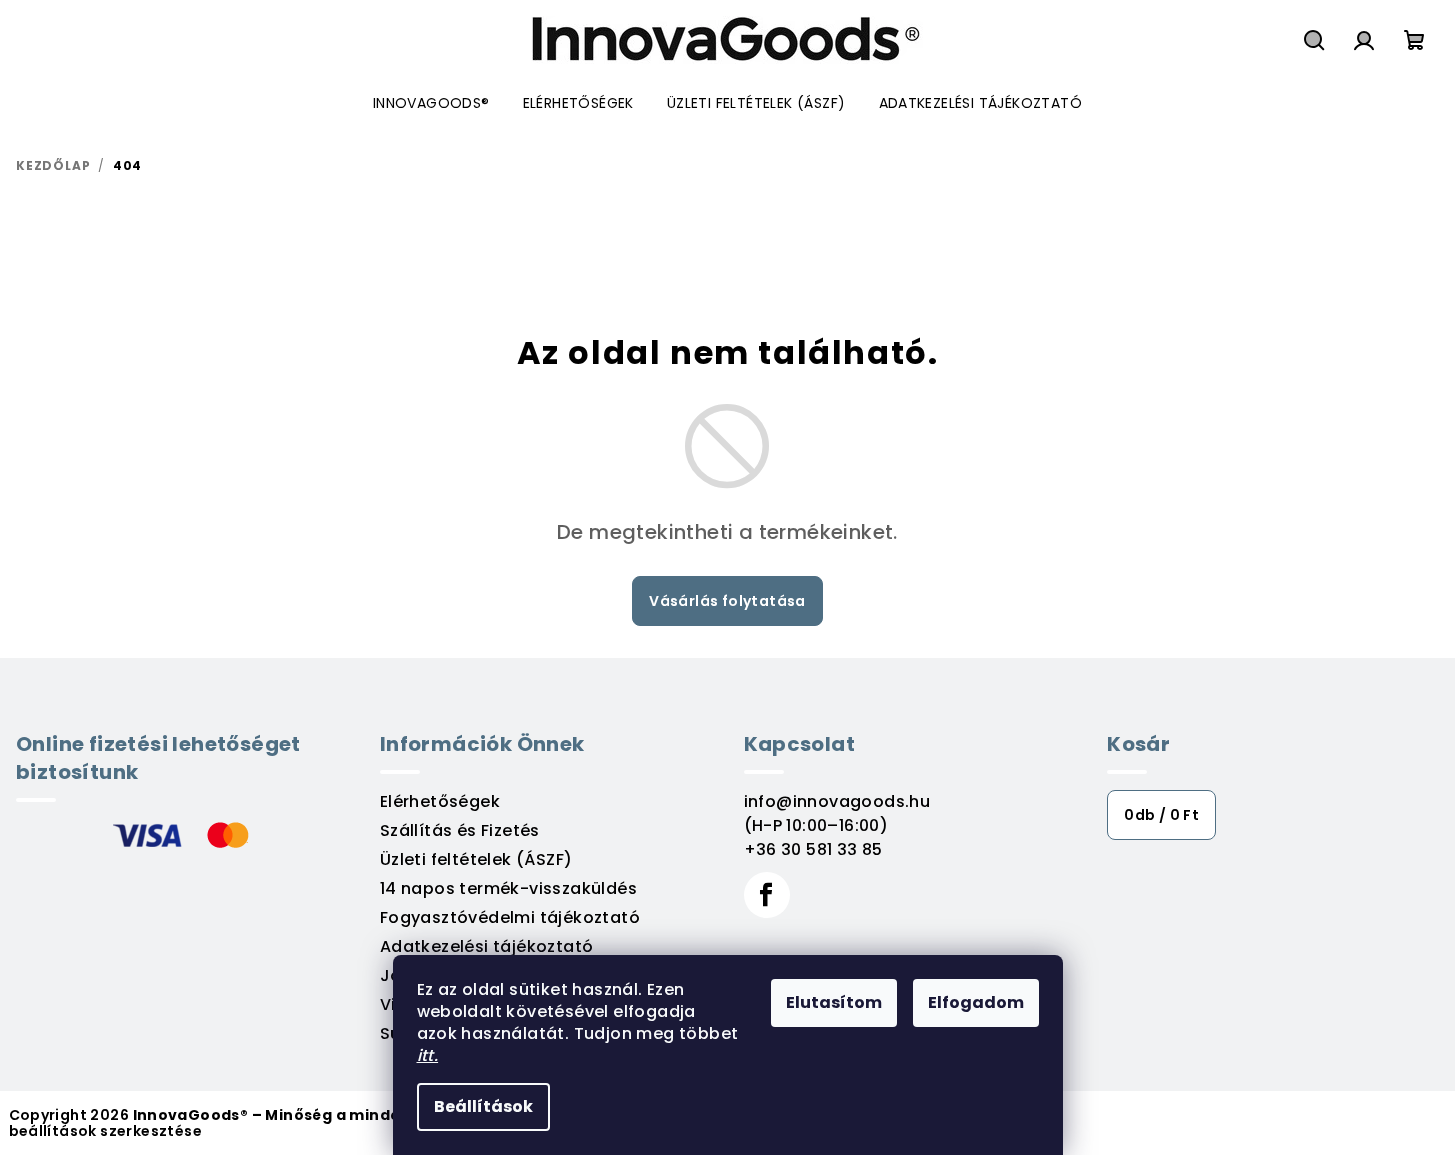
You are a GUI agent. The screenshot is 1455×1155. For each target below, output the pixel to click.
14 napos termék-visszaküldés (508, 888)
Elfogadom (976, 1002)
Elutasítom (834, 1002)
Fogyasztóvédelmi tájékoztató (510, 917)
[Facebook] (767, 895)
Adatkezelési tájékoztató (487, 946)
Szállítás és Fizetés (460, 830)
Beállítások (483, 1106)
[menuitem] (431, 103)
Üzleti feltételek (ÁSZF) (476, 859)
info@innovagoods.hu (837, 801)
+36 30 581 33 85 (813, 849)
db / (1161, 815)
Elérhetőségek (440, 801)
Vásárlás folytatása (727, 601)
